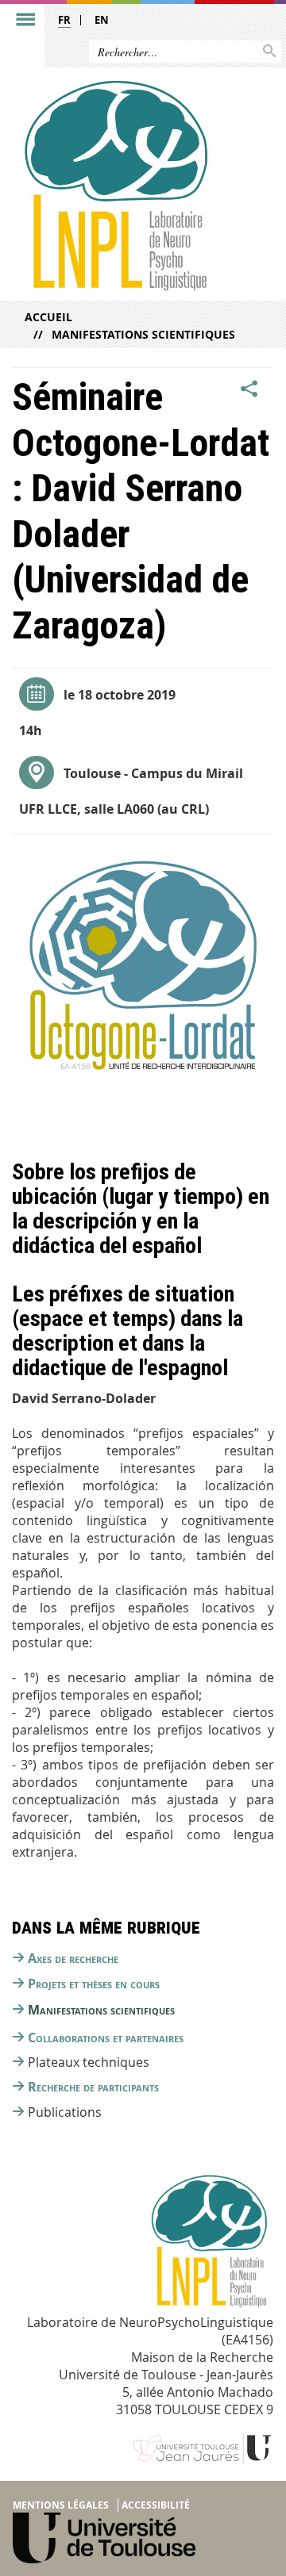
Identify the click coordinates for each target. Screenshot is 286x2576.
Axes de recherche (73, 1958)
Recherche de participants (93, 2087)
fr (64, 20)
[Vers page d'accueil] (114, 185)
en (102, 20)
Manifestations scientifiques (143, 334)
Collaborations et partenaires (106, 2037)
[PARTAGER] (249, 389)
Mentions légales (61, 2505)
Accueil (48, 317)
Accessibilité (156, 2505)
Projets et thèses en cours (94, 1984)
